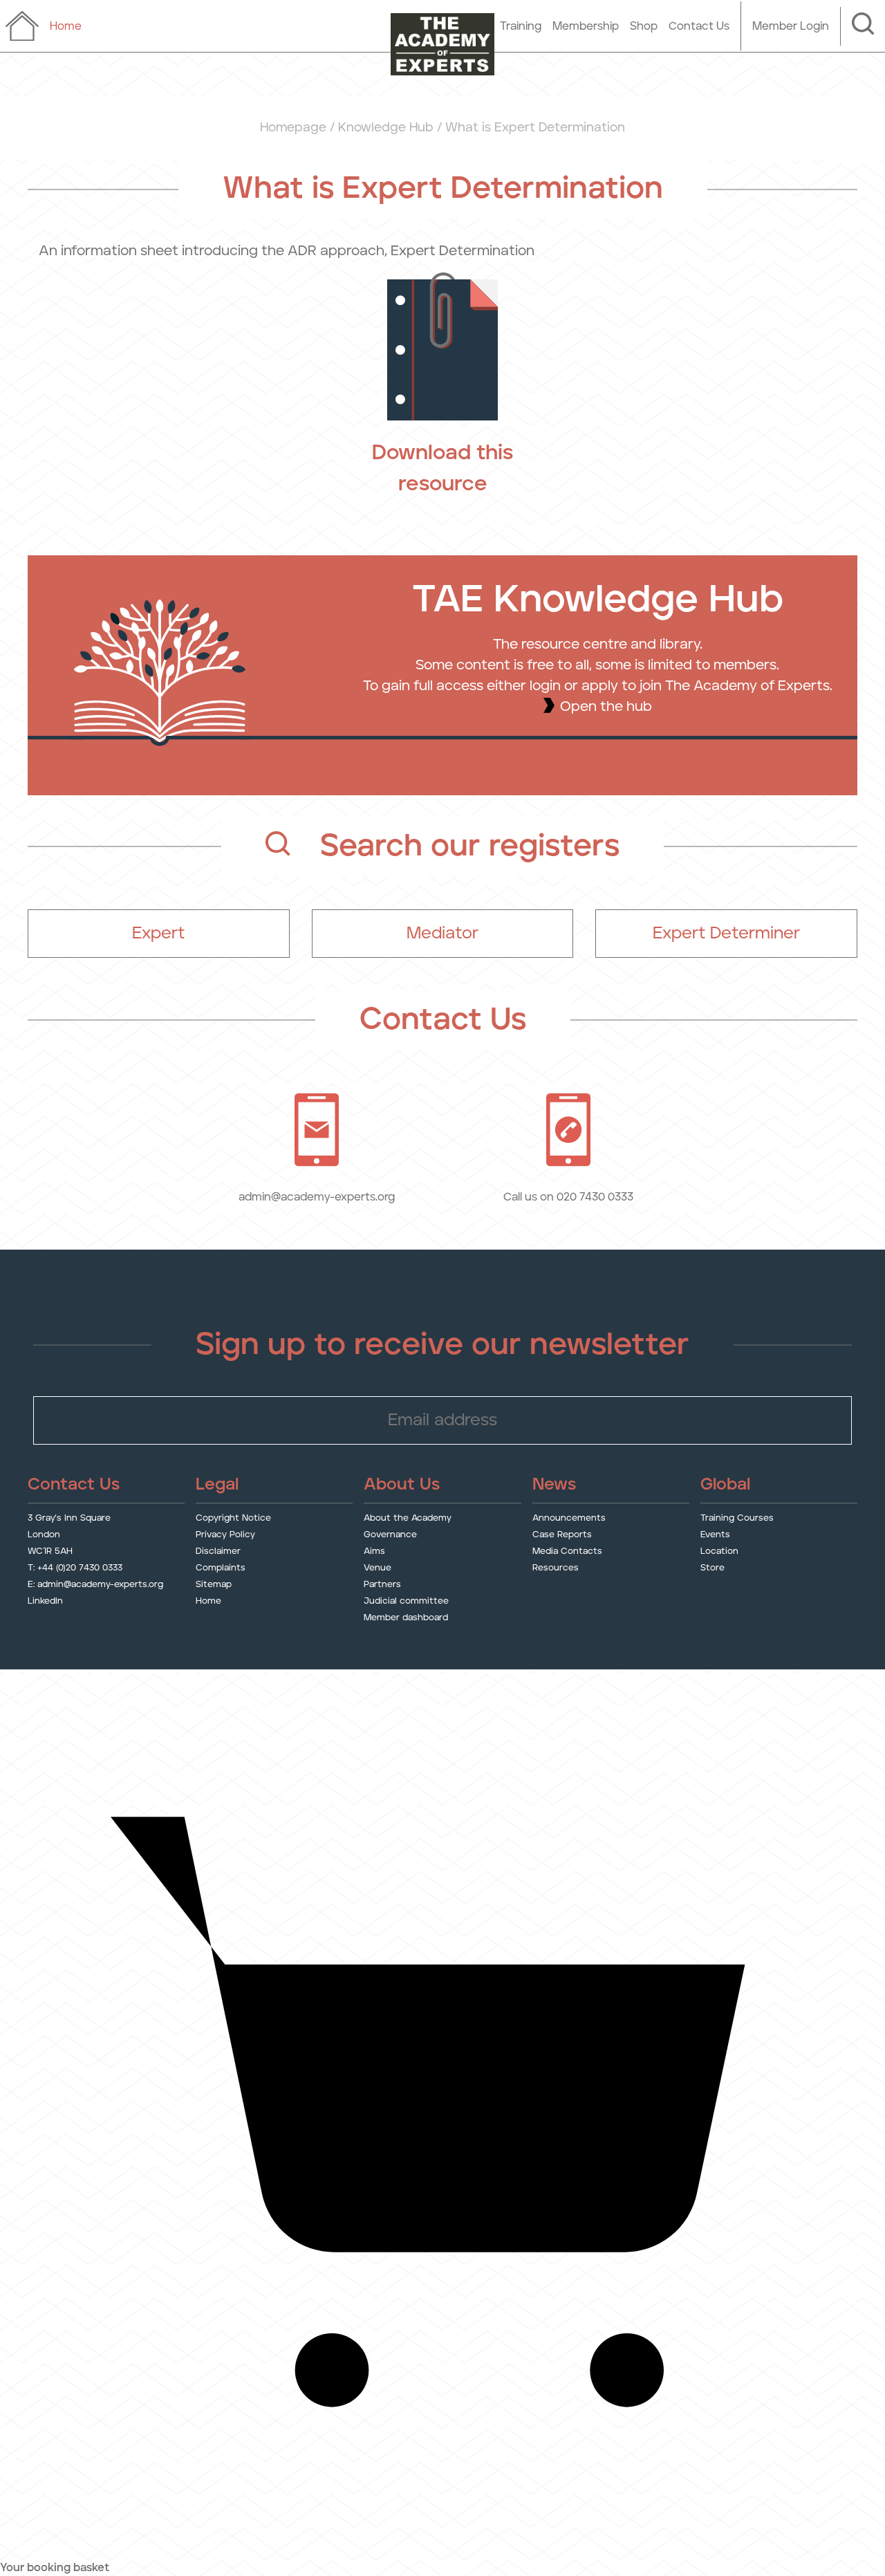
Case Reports (562, 1535)
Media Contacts (567, 1551)
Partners (382, 1585)
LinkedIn (45, 1601)
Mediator (442, 934)
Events (715, 1535)
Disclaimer (218, 1551)
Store (712, 1568)
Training (521, 26)
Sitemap (214, 1585)
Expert (158, 934)
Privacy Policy (225, 1535)
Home (208, 1601)
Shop (644, 26)
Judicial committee (406, 1601)
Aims (374, 1551)
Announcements (569, 1518)
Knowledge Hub (386, 128)
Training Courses (737, 1518)
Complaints (221, 1568)
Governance (390, 1535)
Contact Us (699, 26)
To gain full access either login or (472, 686)
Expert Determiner (726, 934)
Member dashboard (406, 1618)
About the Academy (408, 1518)
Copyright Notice (233, 1518)
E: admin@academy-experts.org (95, 1585)
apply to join (622, 686)
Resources (556, 1568)
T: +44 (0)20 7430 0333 (75, 1568)
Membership (586, 26)
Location (719, 1551)
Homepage (293, 128)
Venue (378, 1568)
